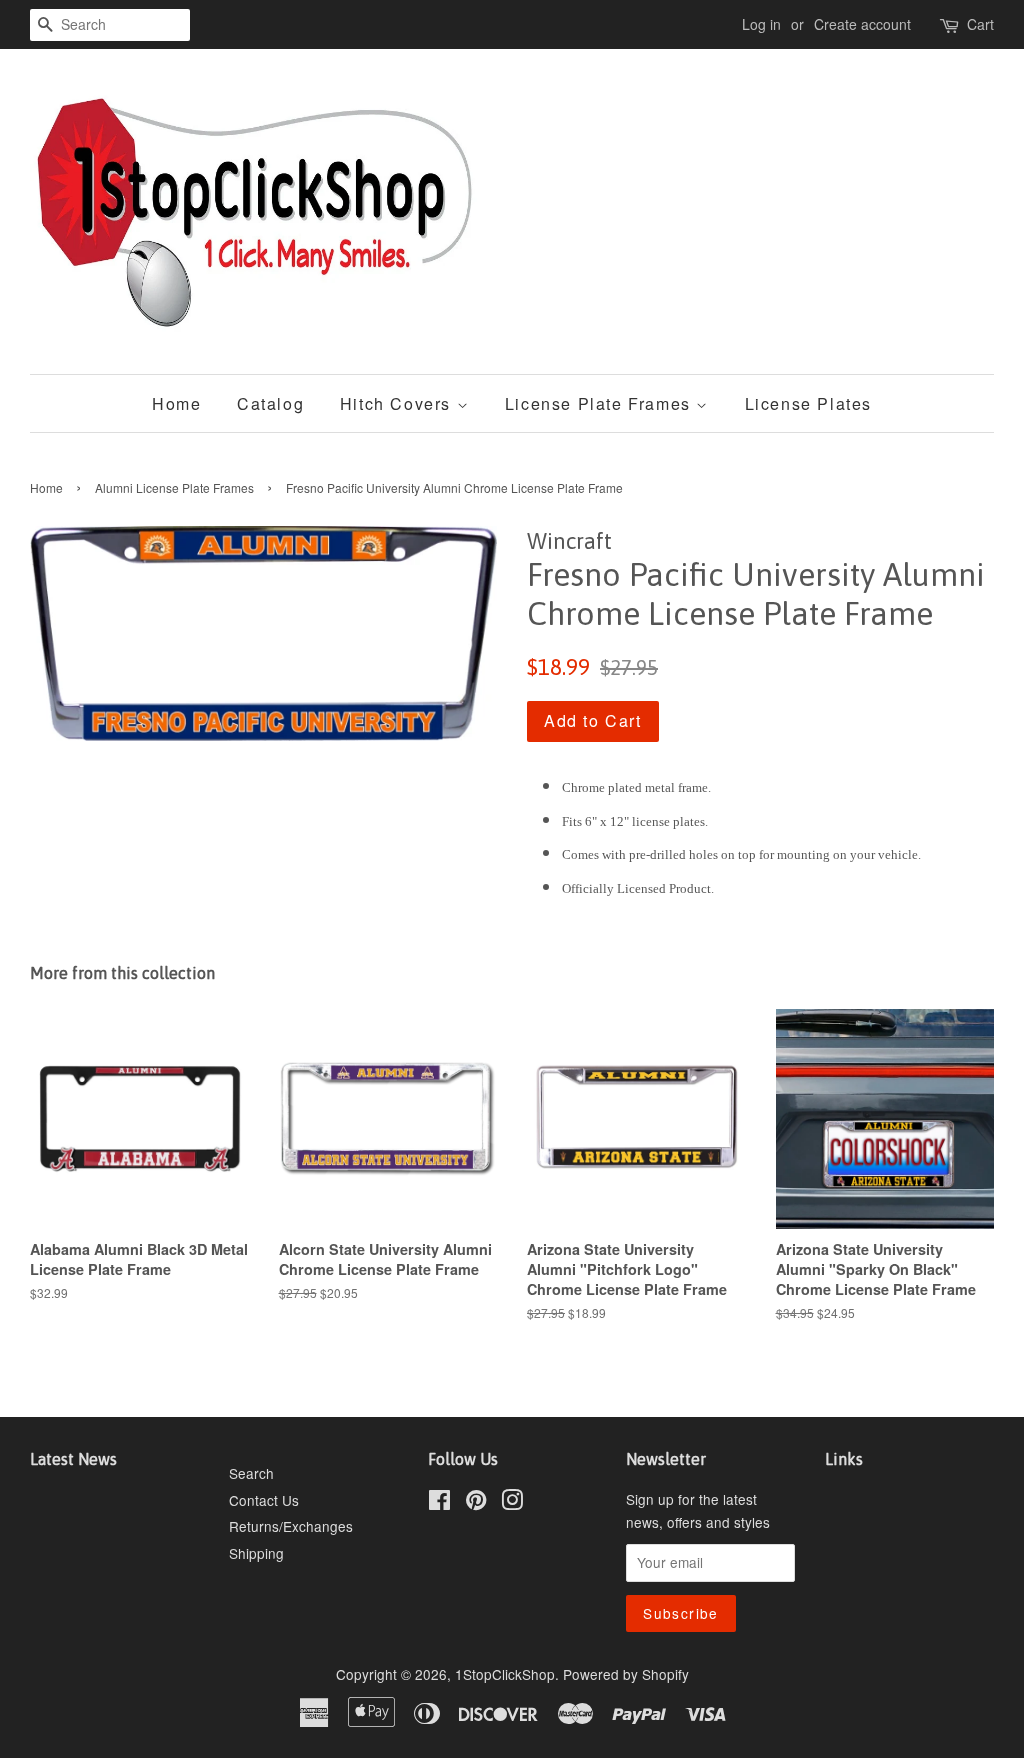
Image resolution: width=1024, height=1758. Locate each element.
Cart (980, 24)
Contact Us (264, 1500)
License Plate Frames (601, 403)
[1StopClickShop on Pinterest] (476, 1503)
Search (251, 1473)
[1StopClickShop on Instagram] (512, 1503)
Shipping (256, 1553)
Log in (761, 24)
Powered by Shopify (626, 1674)
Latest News (73, 1459)
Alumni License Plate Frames (174, 487)
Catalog (270, 403)
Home (176, 403)
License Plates (808, 403)
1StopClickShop (505, 1674)
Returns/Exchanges (291, 1526)
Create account (862, 24)
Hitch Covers (398, 403)
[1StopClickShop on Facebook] (439, 1503)
